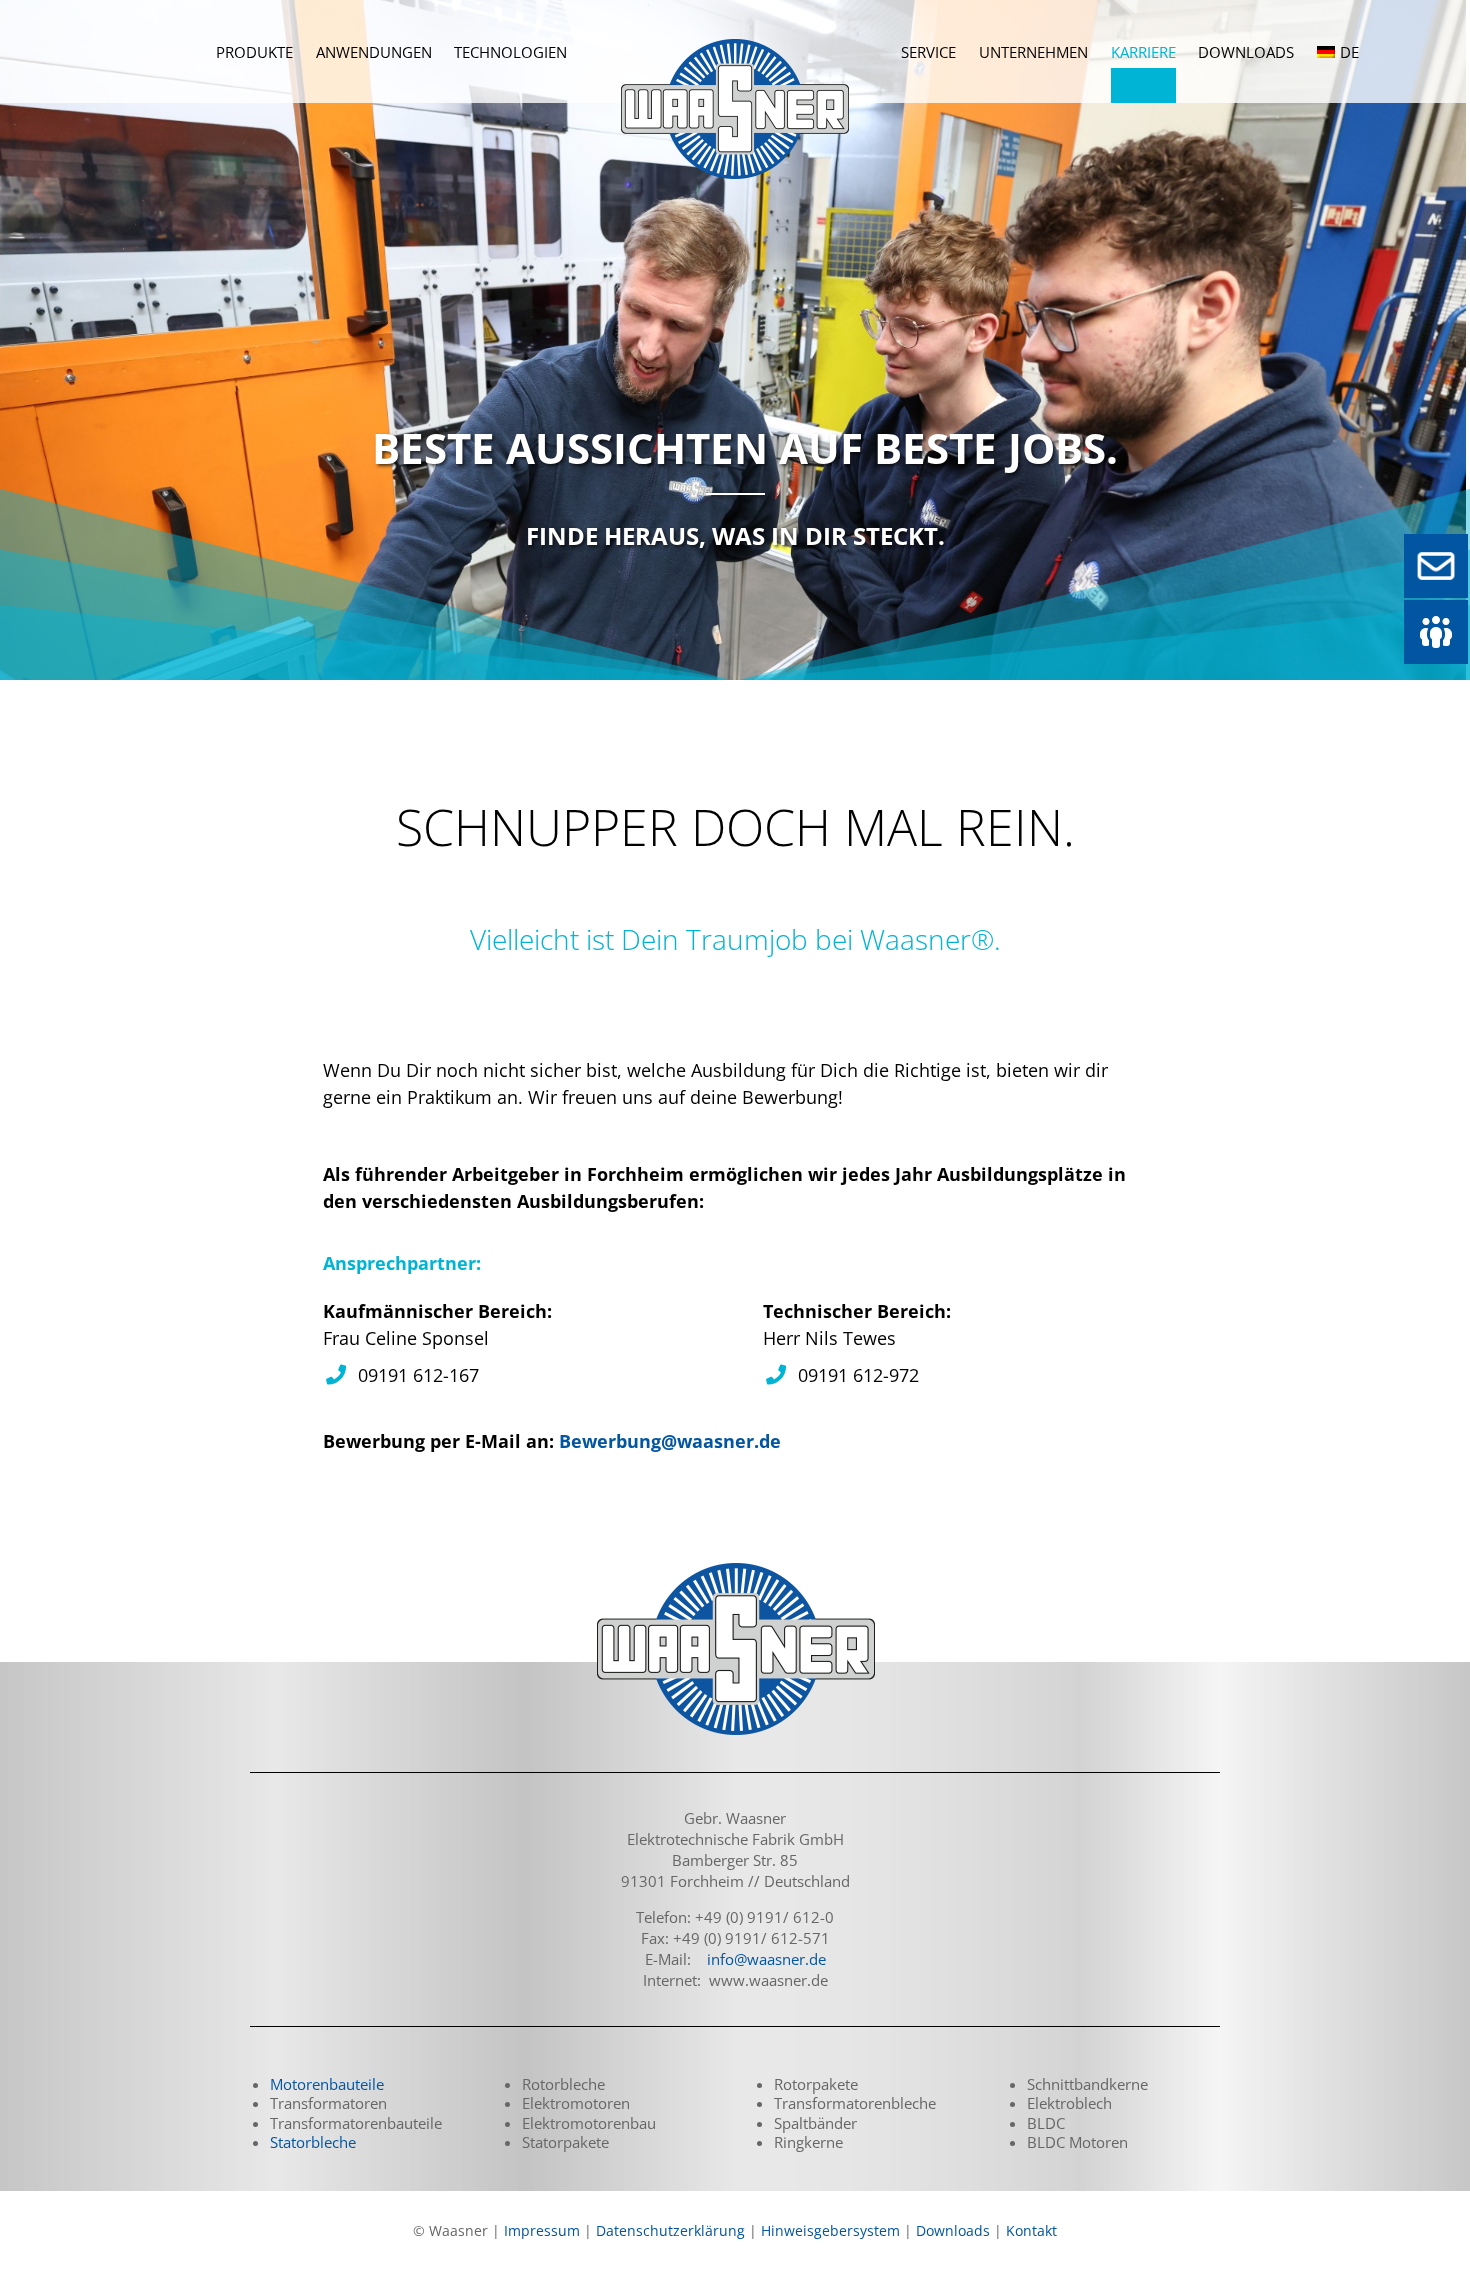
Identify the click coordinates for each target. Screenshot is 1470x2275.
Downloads (953, 2230)
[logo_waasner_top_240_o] (735, 25)
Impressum (542, 2230)
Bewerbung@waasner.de (670, 1441)
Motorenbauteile (327, 2084)
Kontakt (1031, 2230)
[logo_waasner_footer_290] (735, 1565)
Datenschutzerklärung (670, 2230)
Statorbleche (313, 2142)
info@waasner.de (766, 1959)
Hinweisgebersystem (830, 2230)
